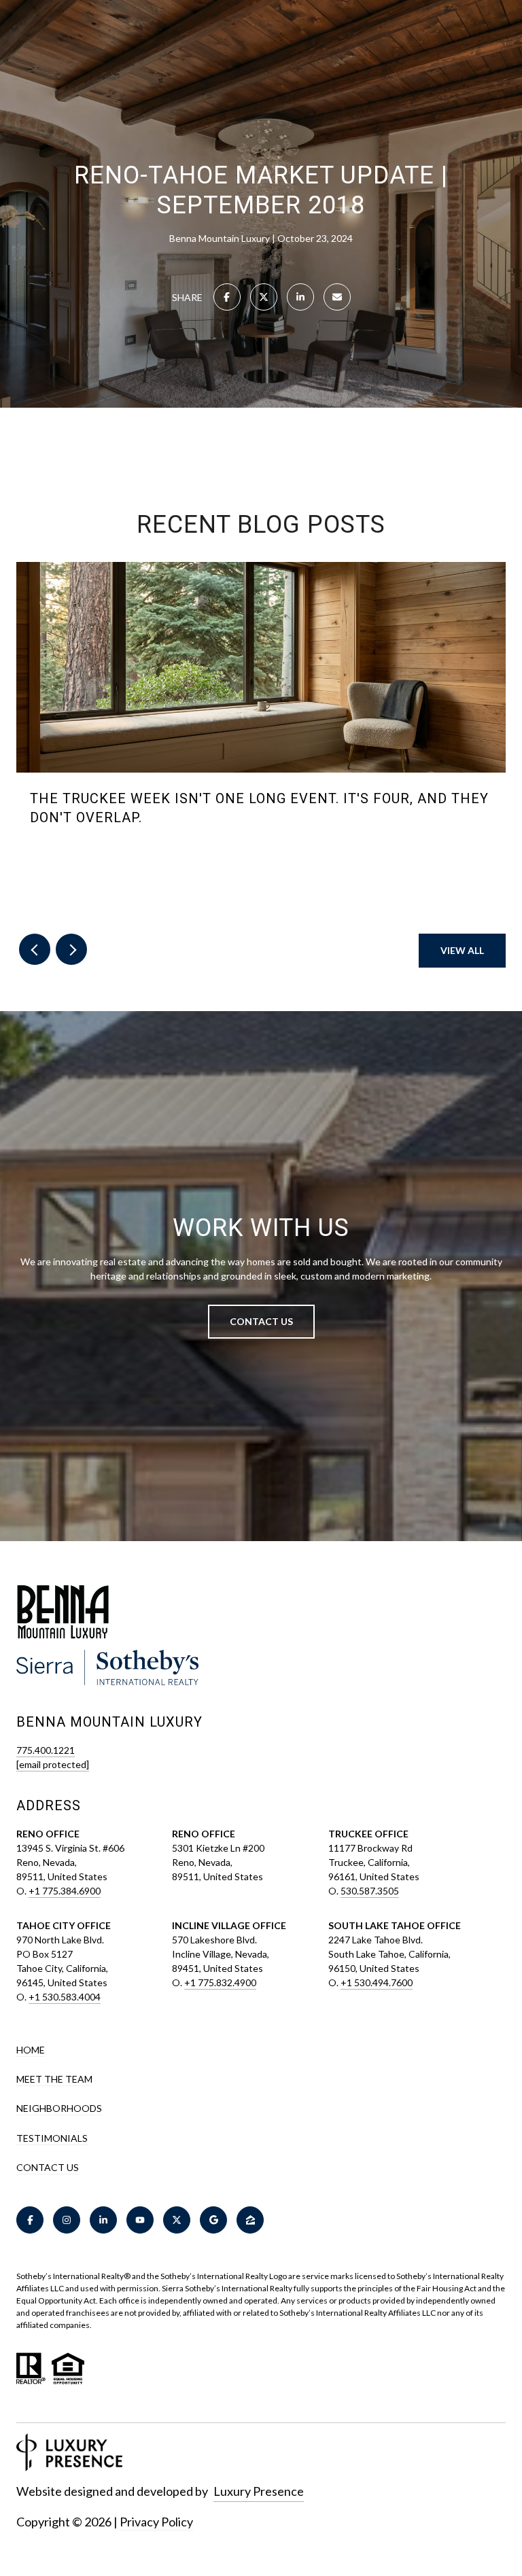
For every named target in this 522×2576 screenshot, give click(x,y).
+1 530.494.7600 (377, 1982)
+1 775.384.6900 (65, 1891)
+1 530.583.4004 (65, 1997)
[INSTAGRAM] (67, 2220)
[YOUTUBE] (140, 2220)
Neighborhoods (59, 2108)
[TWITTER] (177, 2220)
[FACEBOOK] (30, 2220)
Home (31, 2050)
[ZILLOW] (250, 2220)
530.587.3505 (370, 1891)
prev (35, 949)
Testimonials (52, 2138)
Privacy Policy (156, 2522)
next (71, 949)
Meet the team (54, 2079)
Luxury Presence (259, 2491)
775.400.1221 (46, 1750)
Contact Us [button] (261, 1321)
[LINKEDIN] (103, 2220)
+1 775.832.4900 (220, 1982)
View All (462, 950)
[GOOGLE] (213, 2220)
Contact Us (48, 2168)
